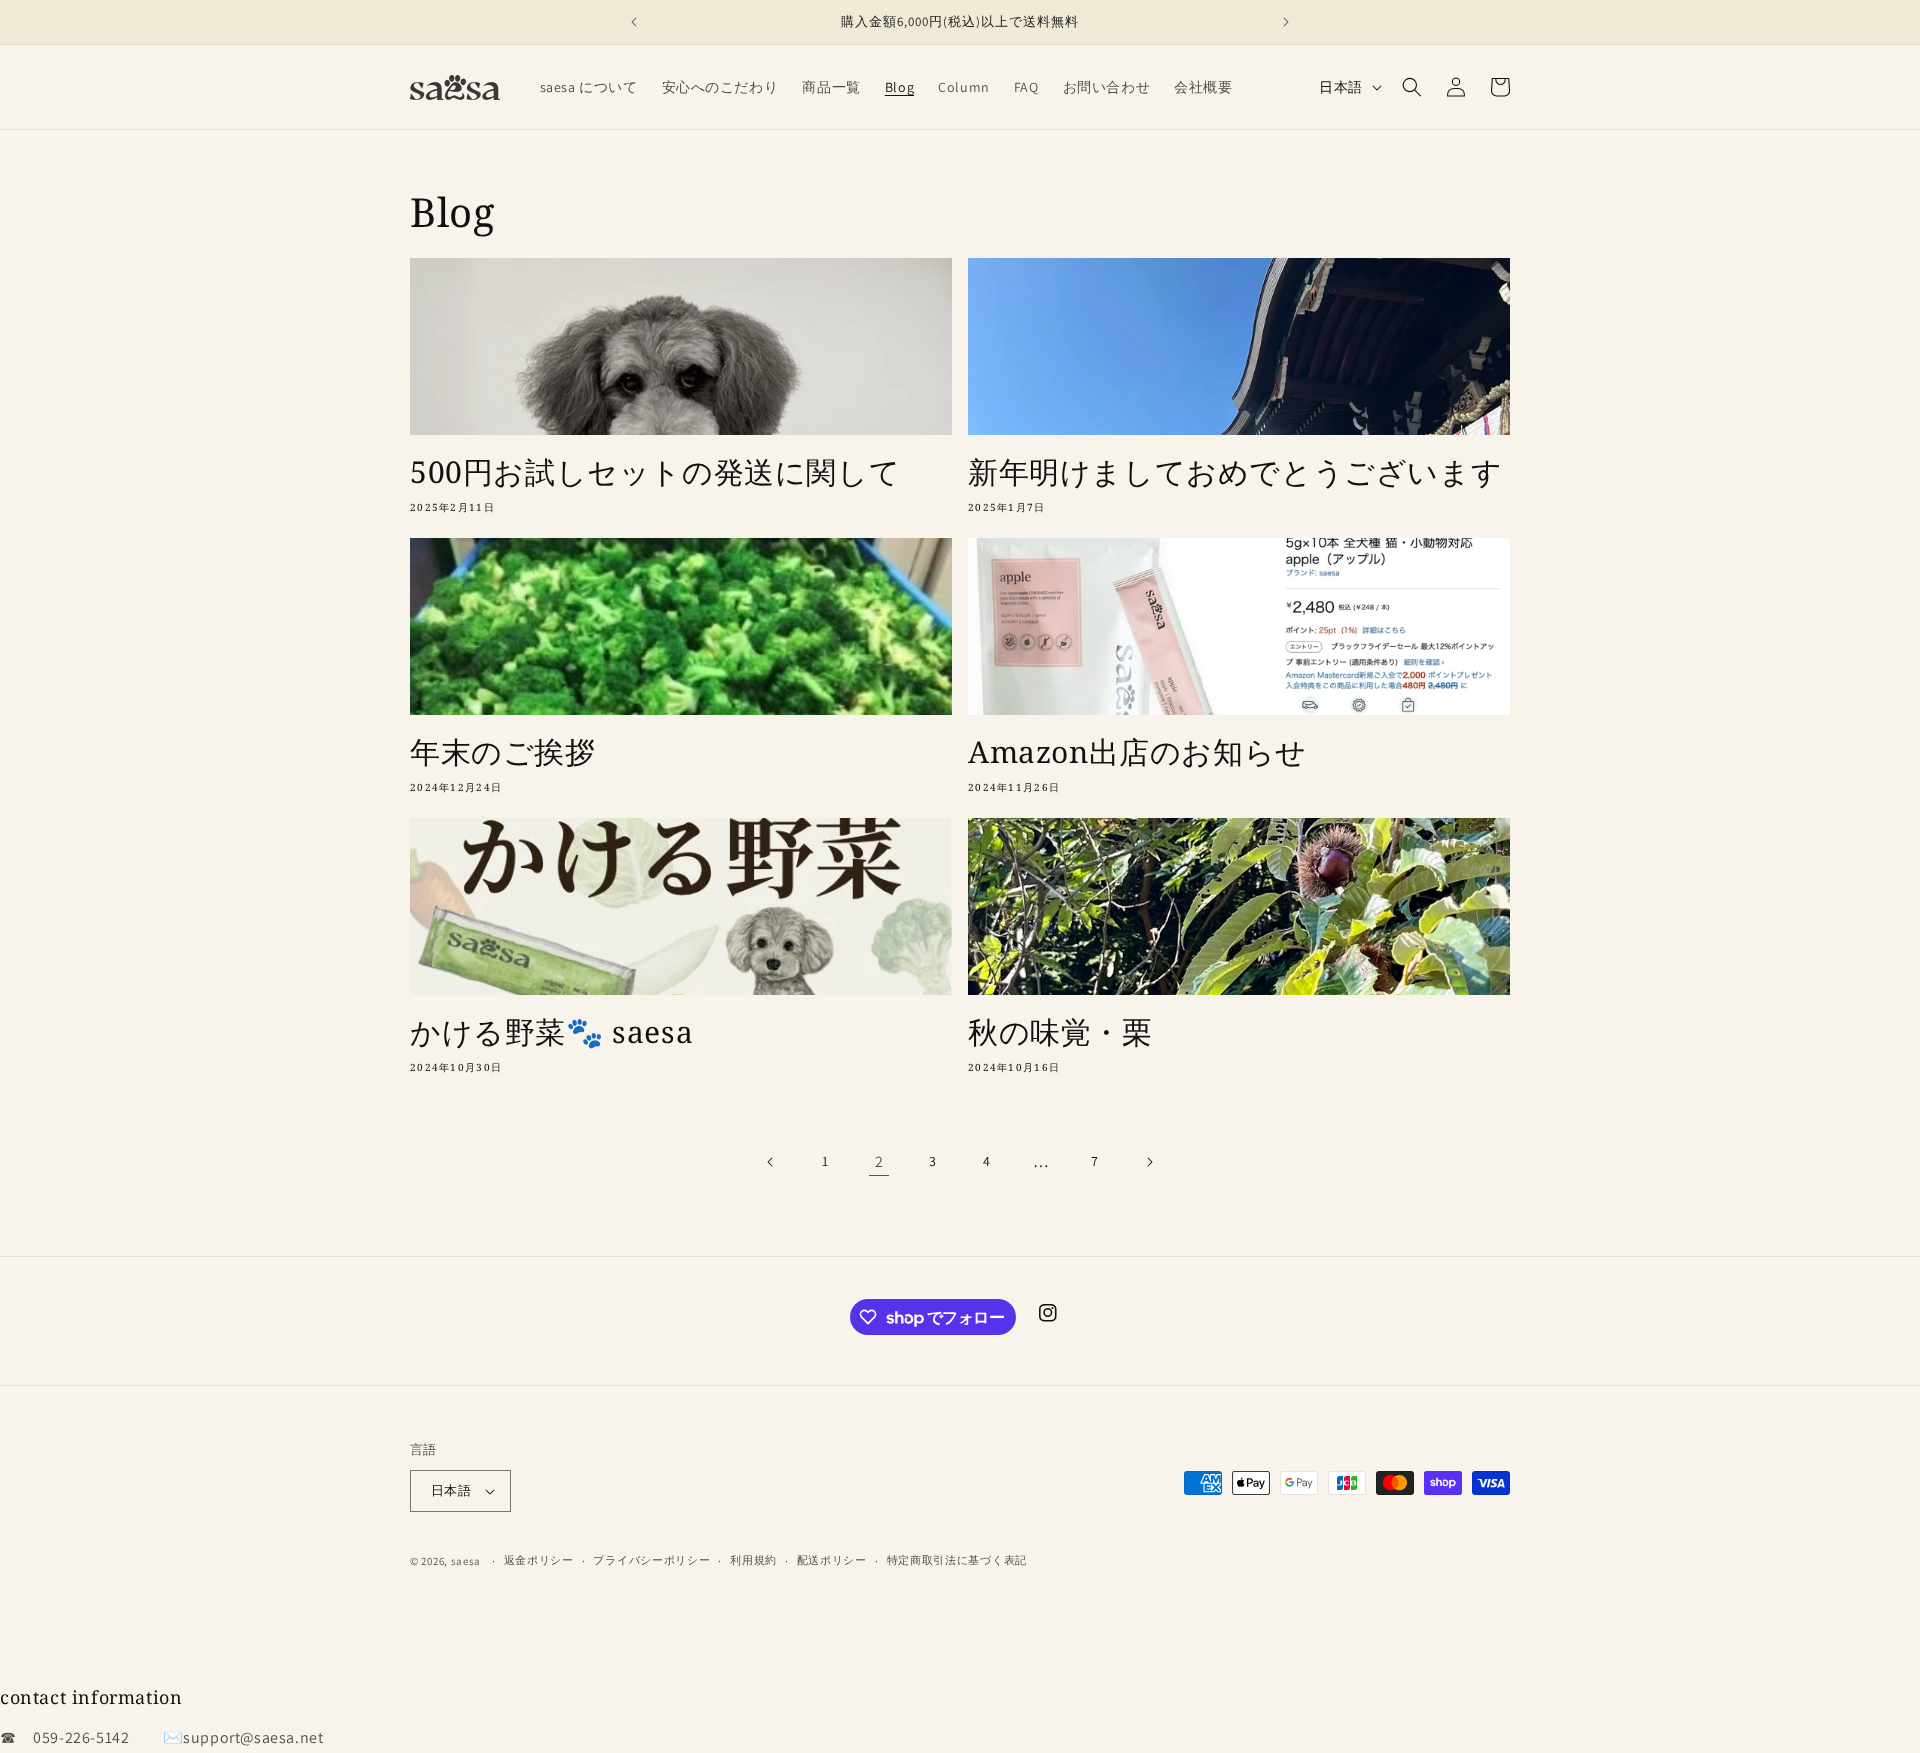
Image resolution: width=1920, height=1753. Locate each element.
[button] (1412, 87)
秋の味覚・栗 (1060, 1031)
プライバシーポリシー (651, 1560)
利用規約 (753, 1560)
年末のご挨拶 (503, 751)
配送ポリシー (832, 1560)
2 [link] (879, 1161)
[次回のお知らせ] (1286, 22)
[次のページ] (1149, 1162)
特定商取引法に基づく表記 (957, 1560)
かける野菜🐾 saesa (551, 1031)
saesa (466, 1561)
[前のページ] (771, 1162)
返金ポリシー (539, 1560)
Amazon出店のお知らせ (1137, 751)
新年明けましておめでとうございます (1235, 471)
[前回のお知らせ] (634, 22)
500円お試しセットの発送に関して (655, 471)
